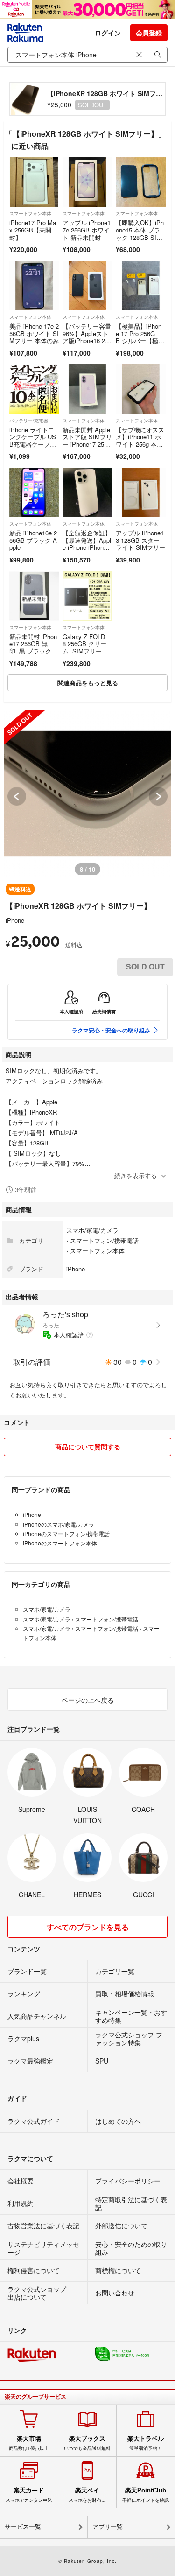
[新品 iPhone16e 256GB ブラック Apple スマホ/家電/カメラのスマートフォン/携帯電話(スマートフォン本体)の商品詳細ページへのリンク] (34, 492)
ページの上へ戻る (88, 1700)
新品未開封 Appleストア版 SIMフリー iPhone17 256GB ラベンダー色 (87, 441)
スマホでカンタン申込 (29, 2495)
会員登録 (149, 33)
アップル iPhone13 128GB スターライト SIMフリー (140, 540)
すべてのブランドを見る (88, 1927)
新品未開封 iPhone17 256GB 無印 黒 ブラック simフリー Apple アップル (34, 651)
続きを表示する (136, 1176)
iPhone (15, 920)
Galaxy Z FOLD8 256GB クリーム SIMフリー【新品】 (84, 647)
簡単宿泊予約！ (146, 2443)
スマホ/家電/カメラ (92, 1230)
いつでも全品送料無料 (87, 2443)
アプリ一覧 (108, 2527)
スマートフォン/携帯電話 (104, 1240)
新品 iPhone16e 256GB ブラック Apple (33, 540)
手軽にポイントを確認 (146, 2495)
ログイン (108, 33)
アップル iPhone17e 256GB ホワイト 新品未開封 (87, 230)
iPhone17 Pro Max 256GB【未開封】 (33, 230)
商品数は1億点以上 (29, 2443)
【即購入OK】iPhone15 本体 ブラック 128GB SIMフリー (140, 233)
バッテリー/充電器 (29, 421)
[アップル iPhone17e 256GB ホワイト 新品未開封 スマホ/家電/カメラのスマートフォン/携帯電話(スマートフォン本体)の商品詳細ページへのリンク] (87, 182)
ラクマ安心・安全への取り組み (111, 1030)
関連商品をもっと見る (88, 683)
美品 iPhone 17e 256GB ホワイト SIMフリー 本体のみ (34, 333)
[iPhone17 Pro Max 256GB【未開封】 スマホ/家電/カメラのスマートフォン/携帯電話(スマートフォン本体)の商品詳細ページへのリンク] (34, 182)
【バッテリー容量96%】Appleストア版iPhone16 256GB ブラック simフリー (87, 340)
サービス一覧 (23, 2527)
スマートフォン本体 (30, 213)
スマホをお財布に (87, 2495)
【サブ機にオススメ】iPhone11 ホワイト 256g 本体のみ (140, 441)
